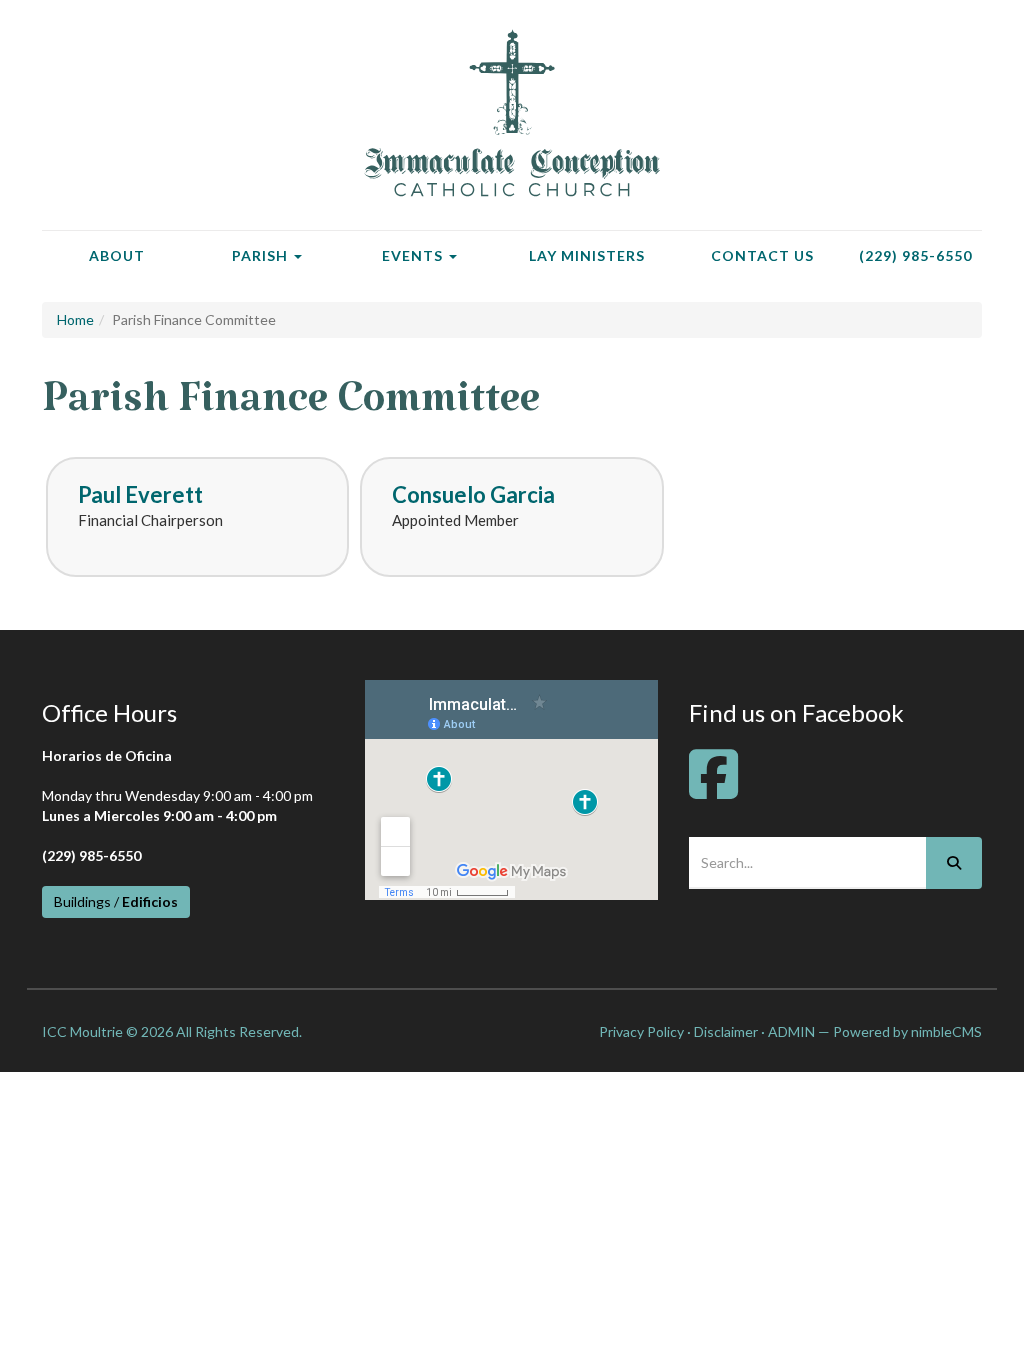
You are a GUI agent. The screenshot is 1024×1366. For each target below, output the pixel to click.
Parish (262, 255)
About (117, 255)
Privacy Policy (641, 1031)
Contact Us (762, 255)
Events (414, 255)
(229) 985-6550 (915, 255)
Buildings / (116, 901)
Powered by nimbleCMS (907, 1031)
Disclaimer (726, 1031)
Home (75, 319)
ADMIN (791, 1031)
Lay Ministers (587, 255)
